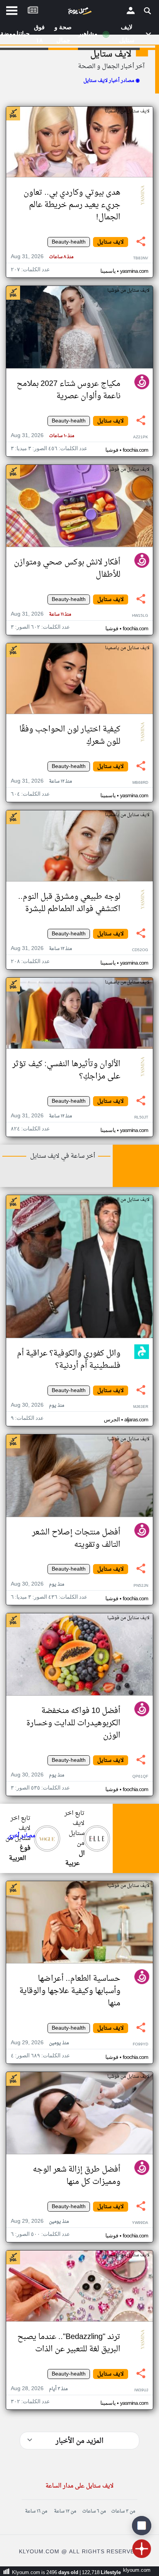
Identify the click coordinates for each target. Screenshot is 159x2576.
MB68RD (140, 783)
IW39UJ (141, 2390)
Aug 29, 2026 (40, 2043)
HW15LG (140, 616)
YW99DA (140, 2223)
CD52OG (140, 950)
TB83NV (141, 258)
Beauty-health (69, 242)
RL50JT (141, 1118)
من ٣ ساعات (123, 2511)
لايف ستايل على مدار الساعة (79, 2486)
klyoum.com (137, 2570)
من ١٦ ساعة (36, 2511)
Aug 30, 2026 (37, 1405)
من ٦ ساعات (94, 2511)
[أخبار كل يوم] (79, 13)
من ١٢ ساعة (65, 2511)
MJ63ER (141, 1407)
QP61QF (140, 1777)
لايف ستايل (111, 54)
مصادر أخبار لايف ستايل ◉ (112, 81)
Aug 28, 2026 (39, 2389)
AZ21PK (141, 437)
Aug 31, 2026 (42, 257)
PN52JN (141, 1586)
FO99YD (140, 2044)
